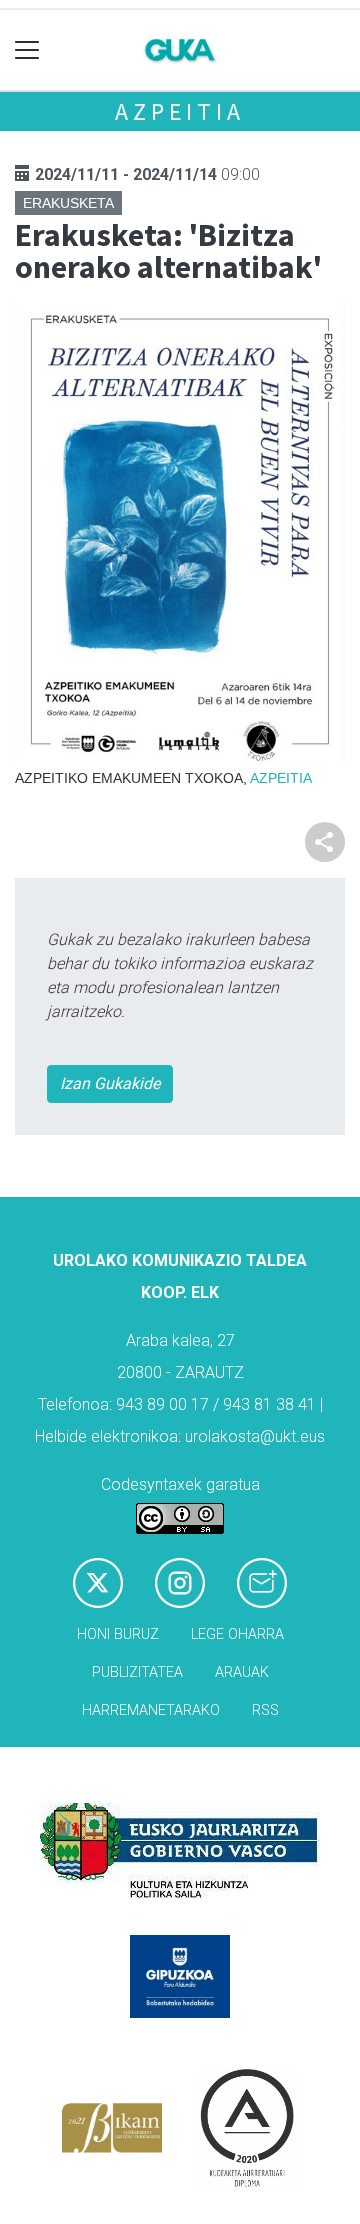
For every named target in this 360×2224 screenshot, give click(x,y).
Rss (265, 1710)
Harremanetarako (151, 1710)
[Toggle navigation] (27, 50)
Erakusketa (68, 203)
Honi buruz (118, 1634)
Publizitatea (137, 1672)
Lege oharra (237, 1634)
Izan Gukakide (110, 1083)
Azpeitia (179, 111)
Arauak (242, 1672)
